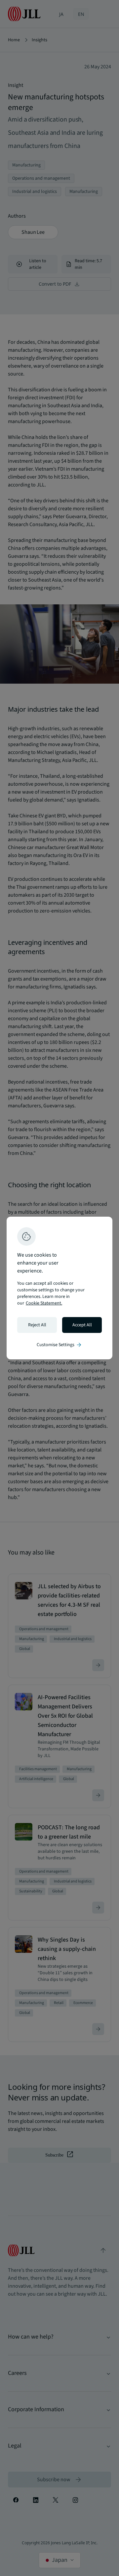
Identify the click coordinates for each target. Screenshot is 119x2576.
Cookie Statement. (44, 1303)
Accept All (82, 1325)
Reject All (37, 1325)
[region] (59, 1288)
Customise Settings (59, 1345)
